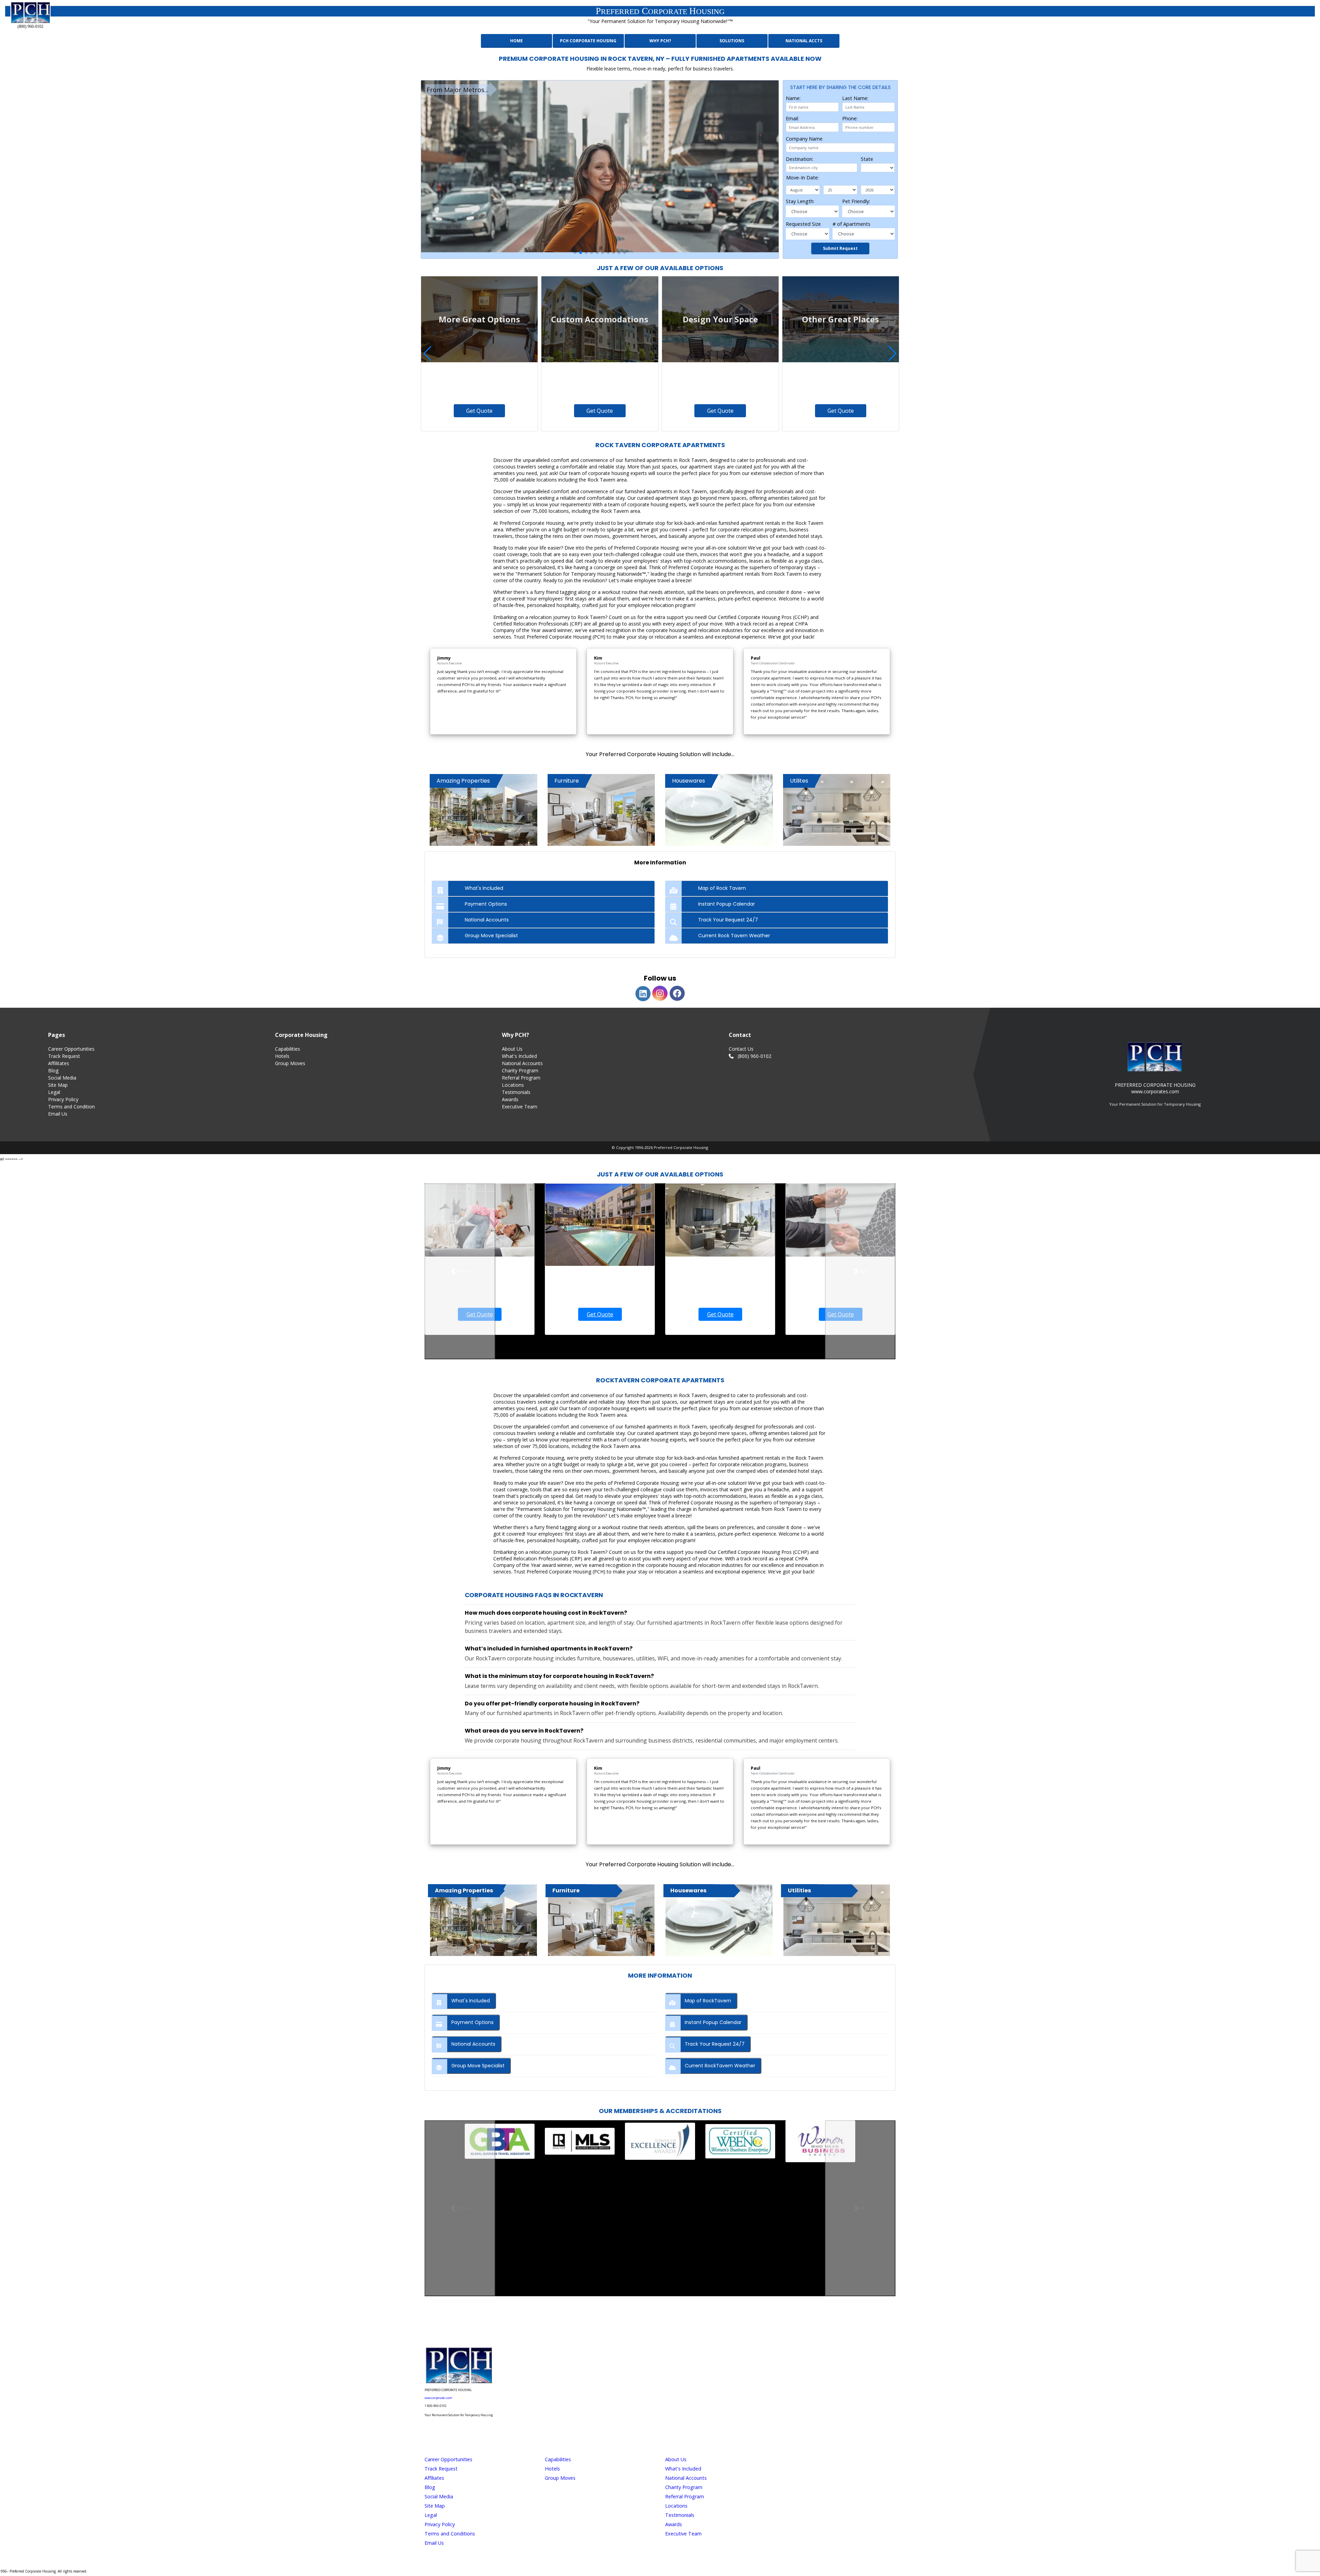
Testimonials (516, 1092)
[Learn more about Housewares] (719, 1920)
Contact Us (741, 1049)
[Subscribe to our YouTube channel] (689, 2326)
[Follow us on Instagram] (631, 2326)
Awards (510, 1099)
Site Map (58, 1085)
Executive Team (520, 1107)
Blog (53, 1070)
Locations (513, 1085)
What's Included (519, 1056)
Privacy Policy (63, 1099)
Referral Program (521, 1078)
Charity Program (520, 1070)
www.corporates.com (438, 2398)
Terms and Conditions (450, 2534)
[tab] (543, 888)
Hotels (282, 1056)
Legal (54, 1092)
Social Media (62, 1078)
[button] (575, 253)
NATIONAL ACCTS (804, 41)
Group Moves (290, 1063)
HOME (516, 41)
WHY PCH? (660, 41)
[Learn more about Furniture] (601, 1920)
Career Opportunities (71, 1049)
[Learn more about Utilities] (837, 1920)
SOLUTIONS (732, 41)
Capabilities (288, 1049)
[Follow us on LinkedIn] (670, 2326)
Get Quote (479, 411)
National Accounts (522, 1063)
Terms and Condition (71, 1107)
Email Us (58, 1114)
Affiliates (434, 2478)
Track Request (64, 1056)
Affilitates (59, 1063)
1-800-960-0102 (436, 2406)
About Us (512, 1049)
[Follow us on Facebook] (650, 2326)
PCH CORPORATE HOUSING (588, 41)
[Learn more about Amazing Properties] (483, 1920)
